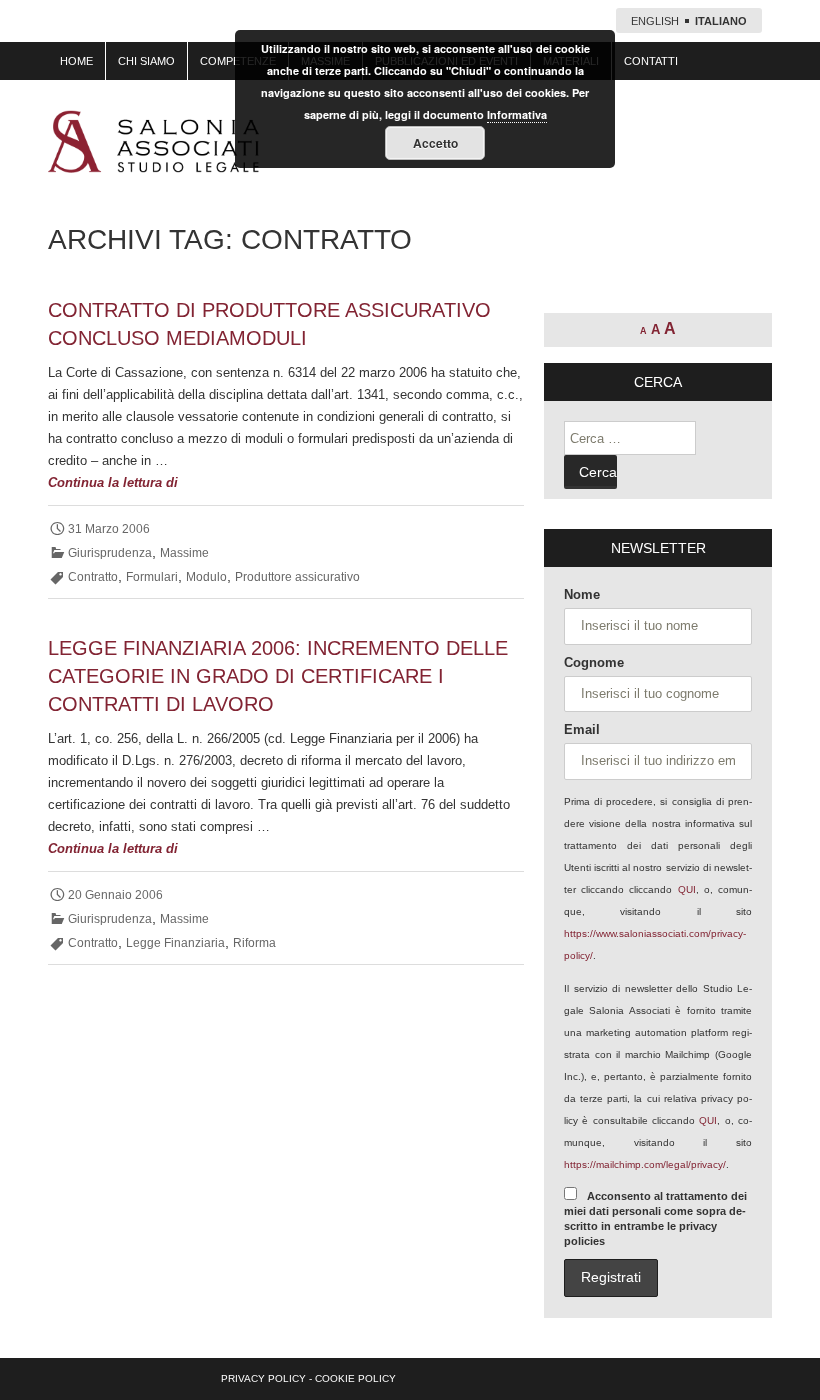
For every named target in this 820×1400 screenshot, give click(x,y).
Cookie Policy (355, 1378)
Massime (184, 553)
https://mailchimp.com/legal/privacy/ (645, 1164)
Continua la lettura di (153, 484)
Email (582, 729)
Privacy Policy (263, 1378)
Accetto (435, 143)
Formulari (152, 577)
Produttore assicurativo (297, 577)
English (655, 21)
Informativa (517, 114)
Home (76, 61)
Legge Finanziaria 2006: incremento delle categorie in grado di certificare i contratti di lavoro (278, 676)
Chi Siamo (146, 61)
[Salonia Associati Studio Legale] (153, 141)
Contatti (651, 61)
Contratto (93, 577)
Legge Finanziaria (175, 943)
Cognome (594, 662)
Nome (582, 594)
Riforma (254, 943)
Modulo (206, 577)
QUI (687, 889)
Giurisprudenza (110, 553)
